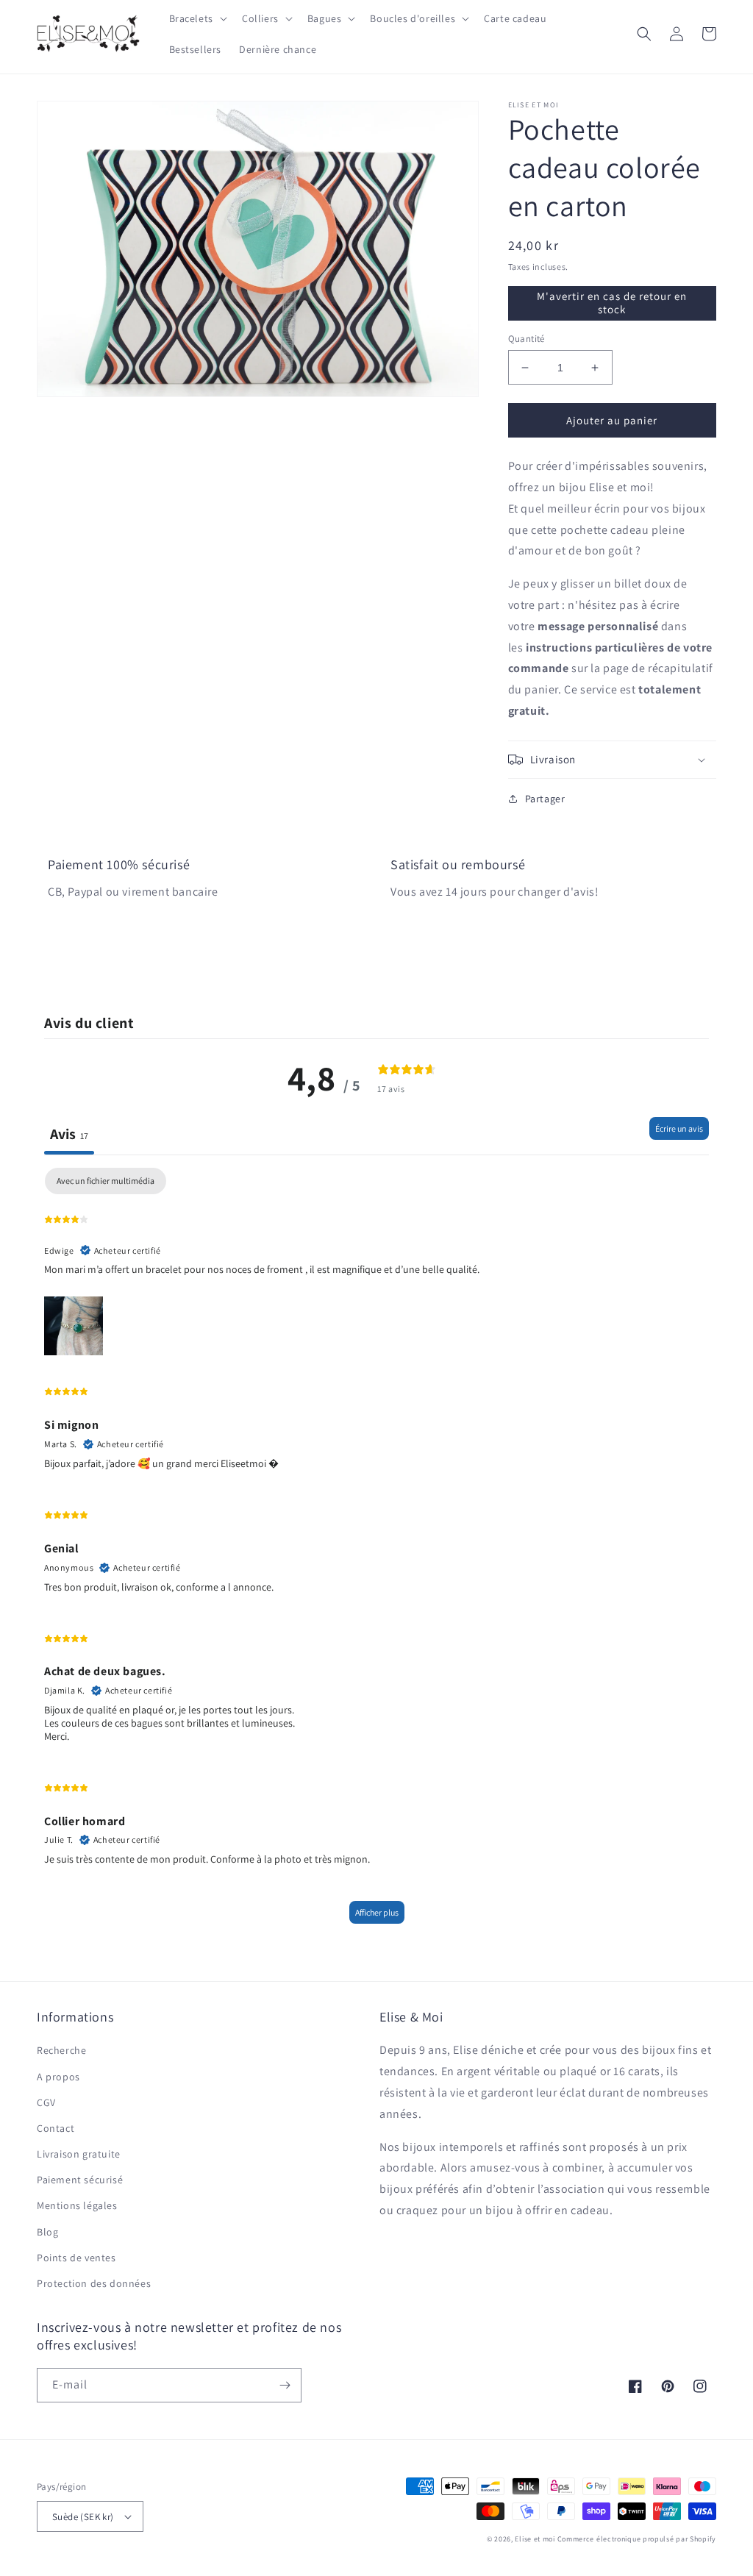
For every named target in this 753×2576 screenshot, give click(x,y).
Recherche (61, 2050)
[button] (197, 18)
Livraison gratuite (79, 2154)
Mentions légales (77, 2205)
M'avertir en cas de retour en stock (612, 303)
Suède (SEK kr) (83, 2517)
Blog (47, 2232)
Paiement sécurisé (80, 2180)
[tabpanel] (376, 1553)
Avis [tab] (69, 1134)
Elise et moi (535, 2539)
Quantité (527, 339)
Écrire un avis (679, 1128)
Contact (56, 2128)
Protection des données (94, 2283)
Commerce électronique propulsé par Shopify (637, 2539)
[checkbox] (106, 1181)
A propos (58, 2077)
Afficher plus (377, 1912)
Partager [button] (545, 799)
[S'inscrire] (285, 2385)
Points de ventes (76, 2258)
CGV (46, 2102)
